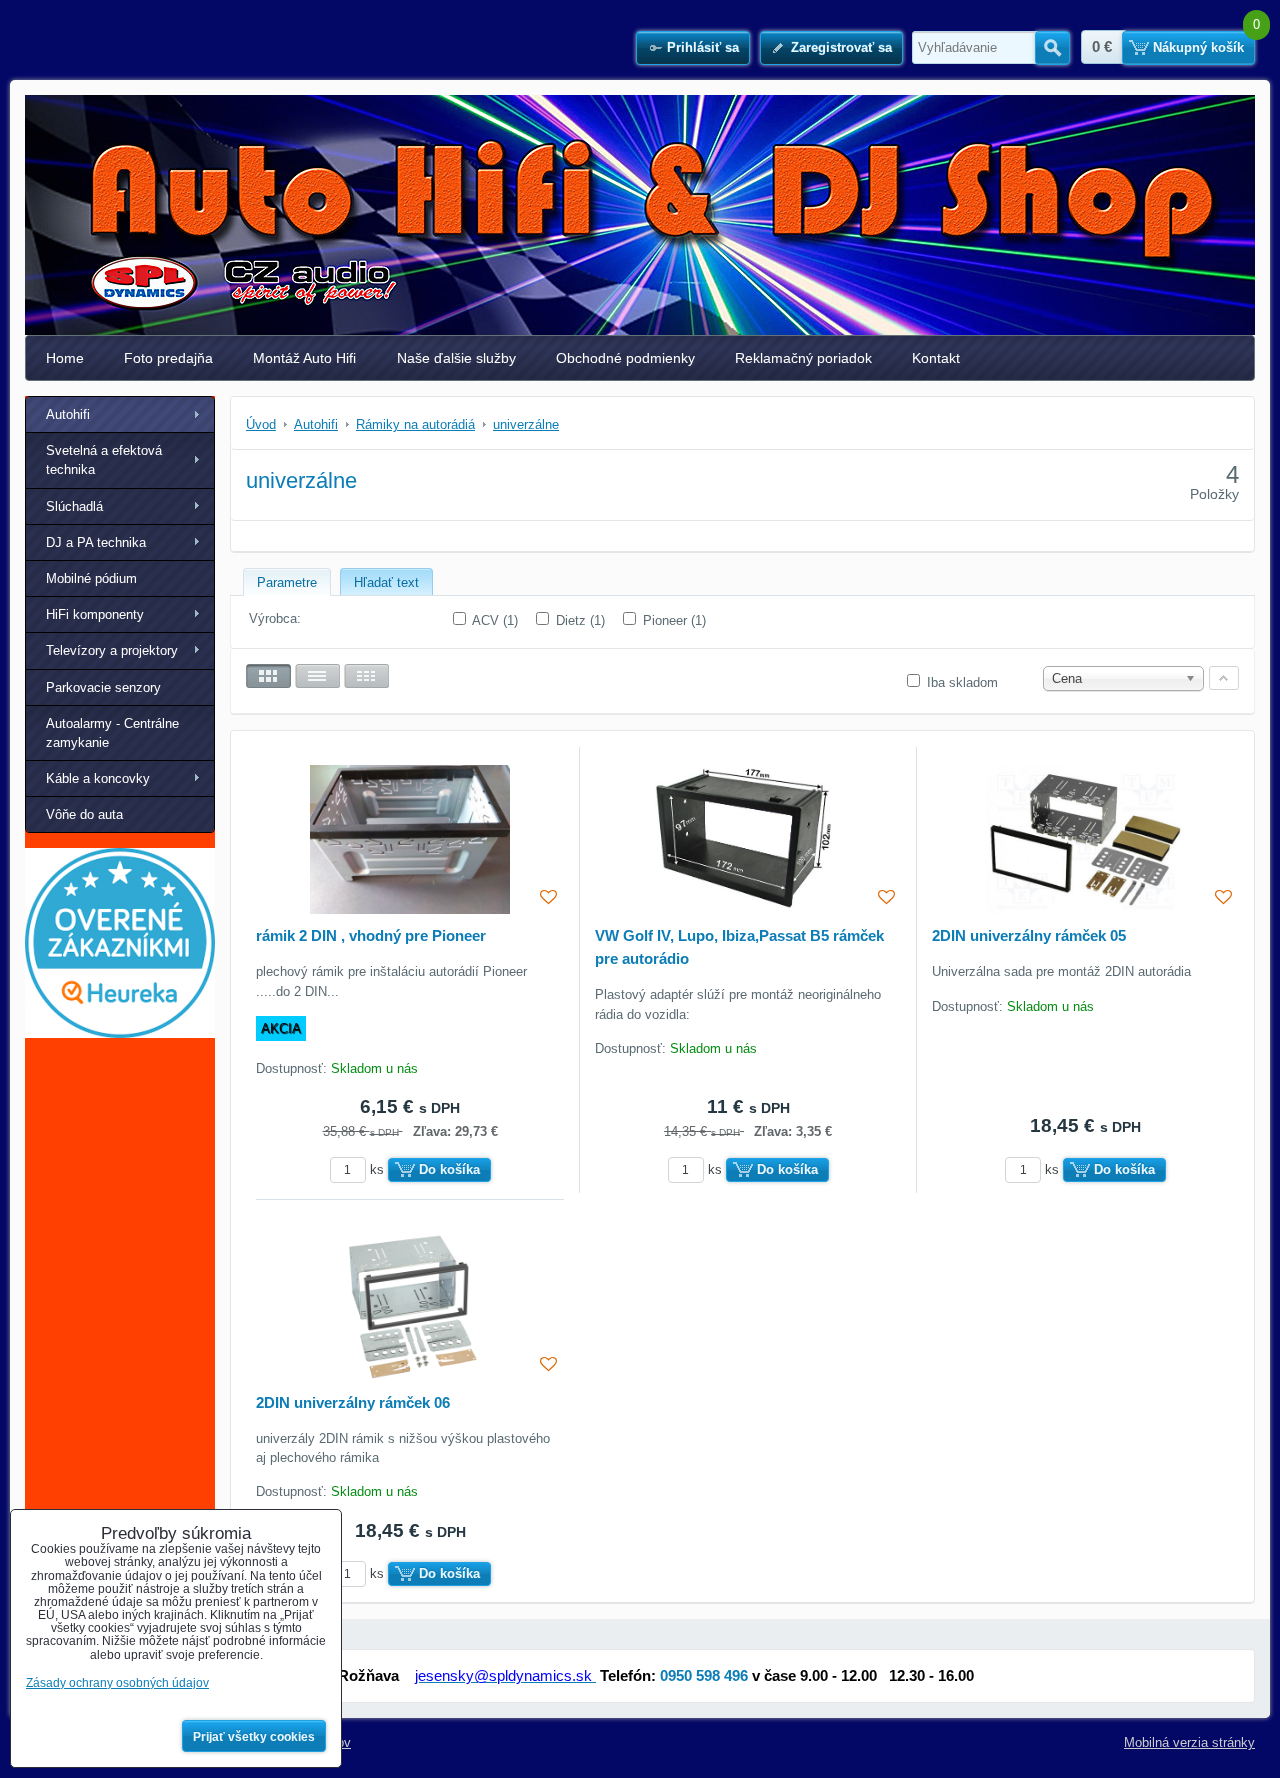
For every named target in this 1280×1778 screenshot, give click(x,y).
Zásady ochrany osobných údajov (117, 1683)
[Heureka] (120, 1033)
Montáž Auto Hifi (304, 358)
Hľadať (1052, 48)
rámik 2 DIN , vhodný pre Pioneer (371, 935)
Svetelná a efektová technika (104, 460)
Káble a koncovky (98, 778)
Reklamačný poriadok (803, 358)
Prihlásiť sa (703, 47)
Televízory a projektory (112, 650)
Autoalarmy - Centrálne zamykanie (112, 733)
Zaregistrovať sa (841, 47)
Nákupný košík (1198, 47)
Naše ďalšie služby (456, 358)
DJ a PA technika (96, 542)
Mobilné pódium (91, 578)
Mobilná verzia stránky (1189, 1742)
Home (65, 358)
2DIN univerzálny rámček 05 (1029, 935)
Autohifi (68, 414)
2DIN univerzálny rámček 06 (353, 1402)
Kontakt (936, 358)
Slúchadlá (74, 506)
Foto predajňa (168, 358)
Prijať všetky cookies (254, 1737)
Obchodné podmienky (625, 358)
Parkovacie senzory (103, 687)
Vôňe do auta (84, 814)
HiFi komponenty (95, 614)
